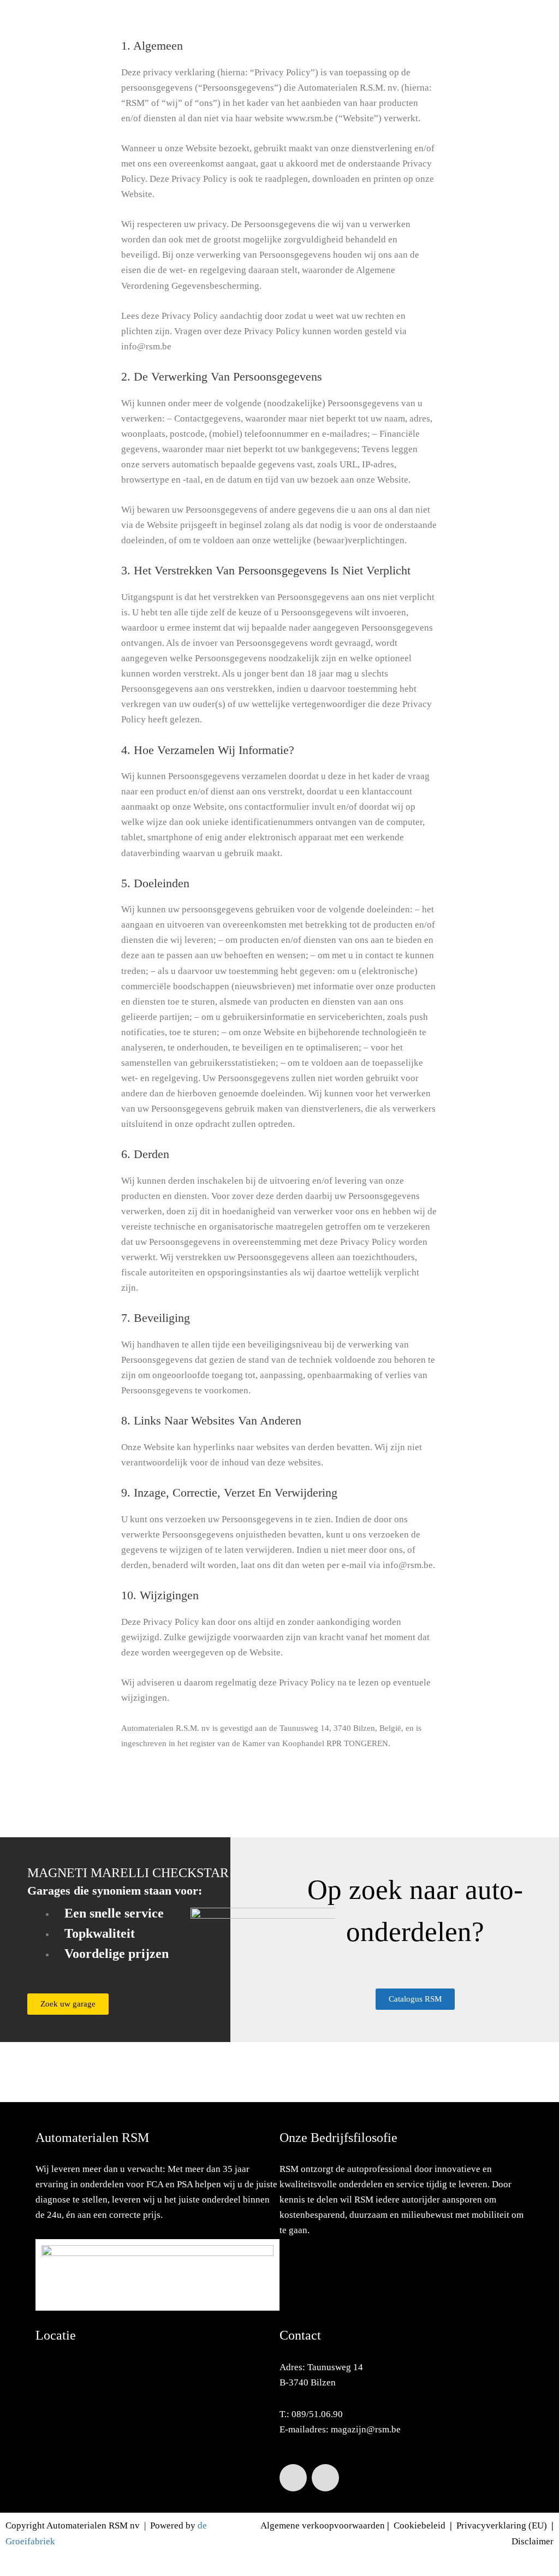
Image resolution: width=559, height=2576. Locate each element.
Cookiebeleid (421, 2525)
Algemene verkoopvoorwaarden (323, 2525)
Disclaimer (533, 2541)
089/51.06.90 (317, 2414)
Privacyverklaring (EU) (503, 2525)
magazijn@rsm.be (366, 2429)
